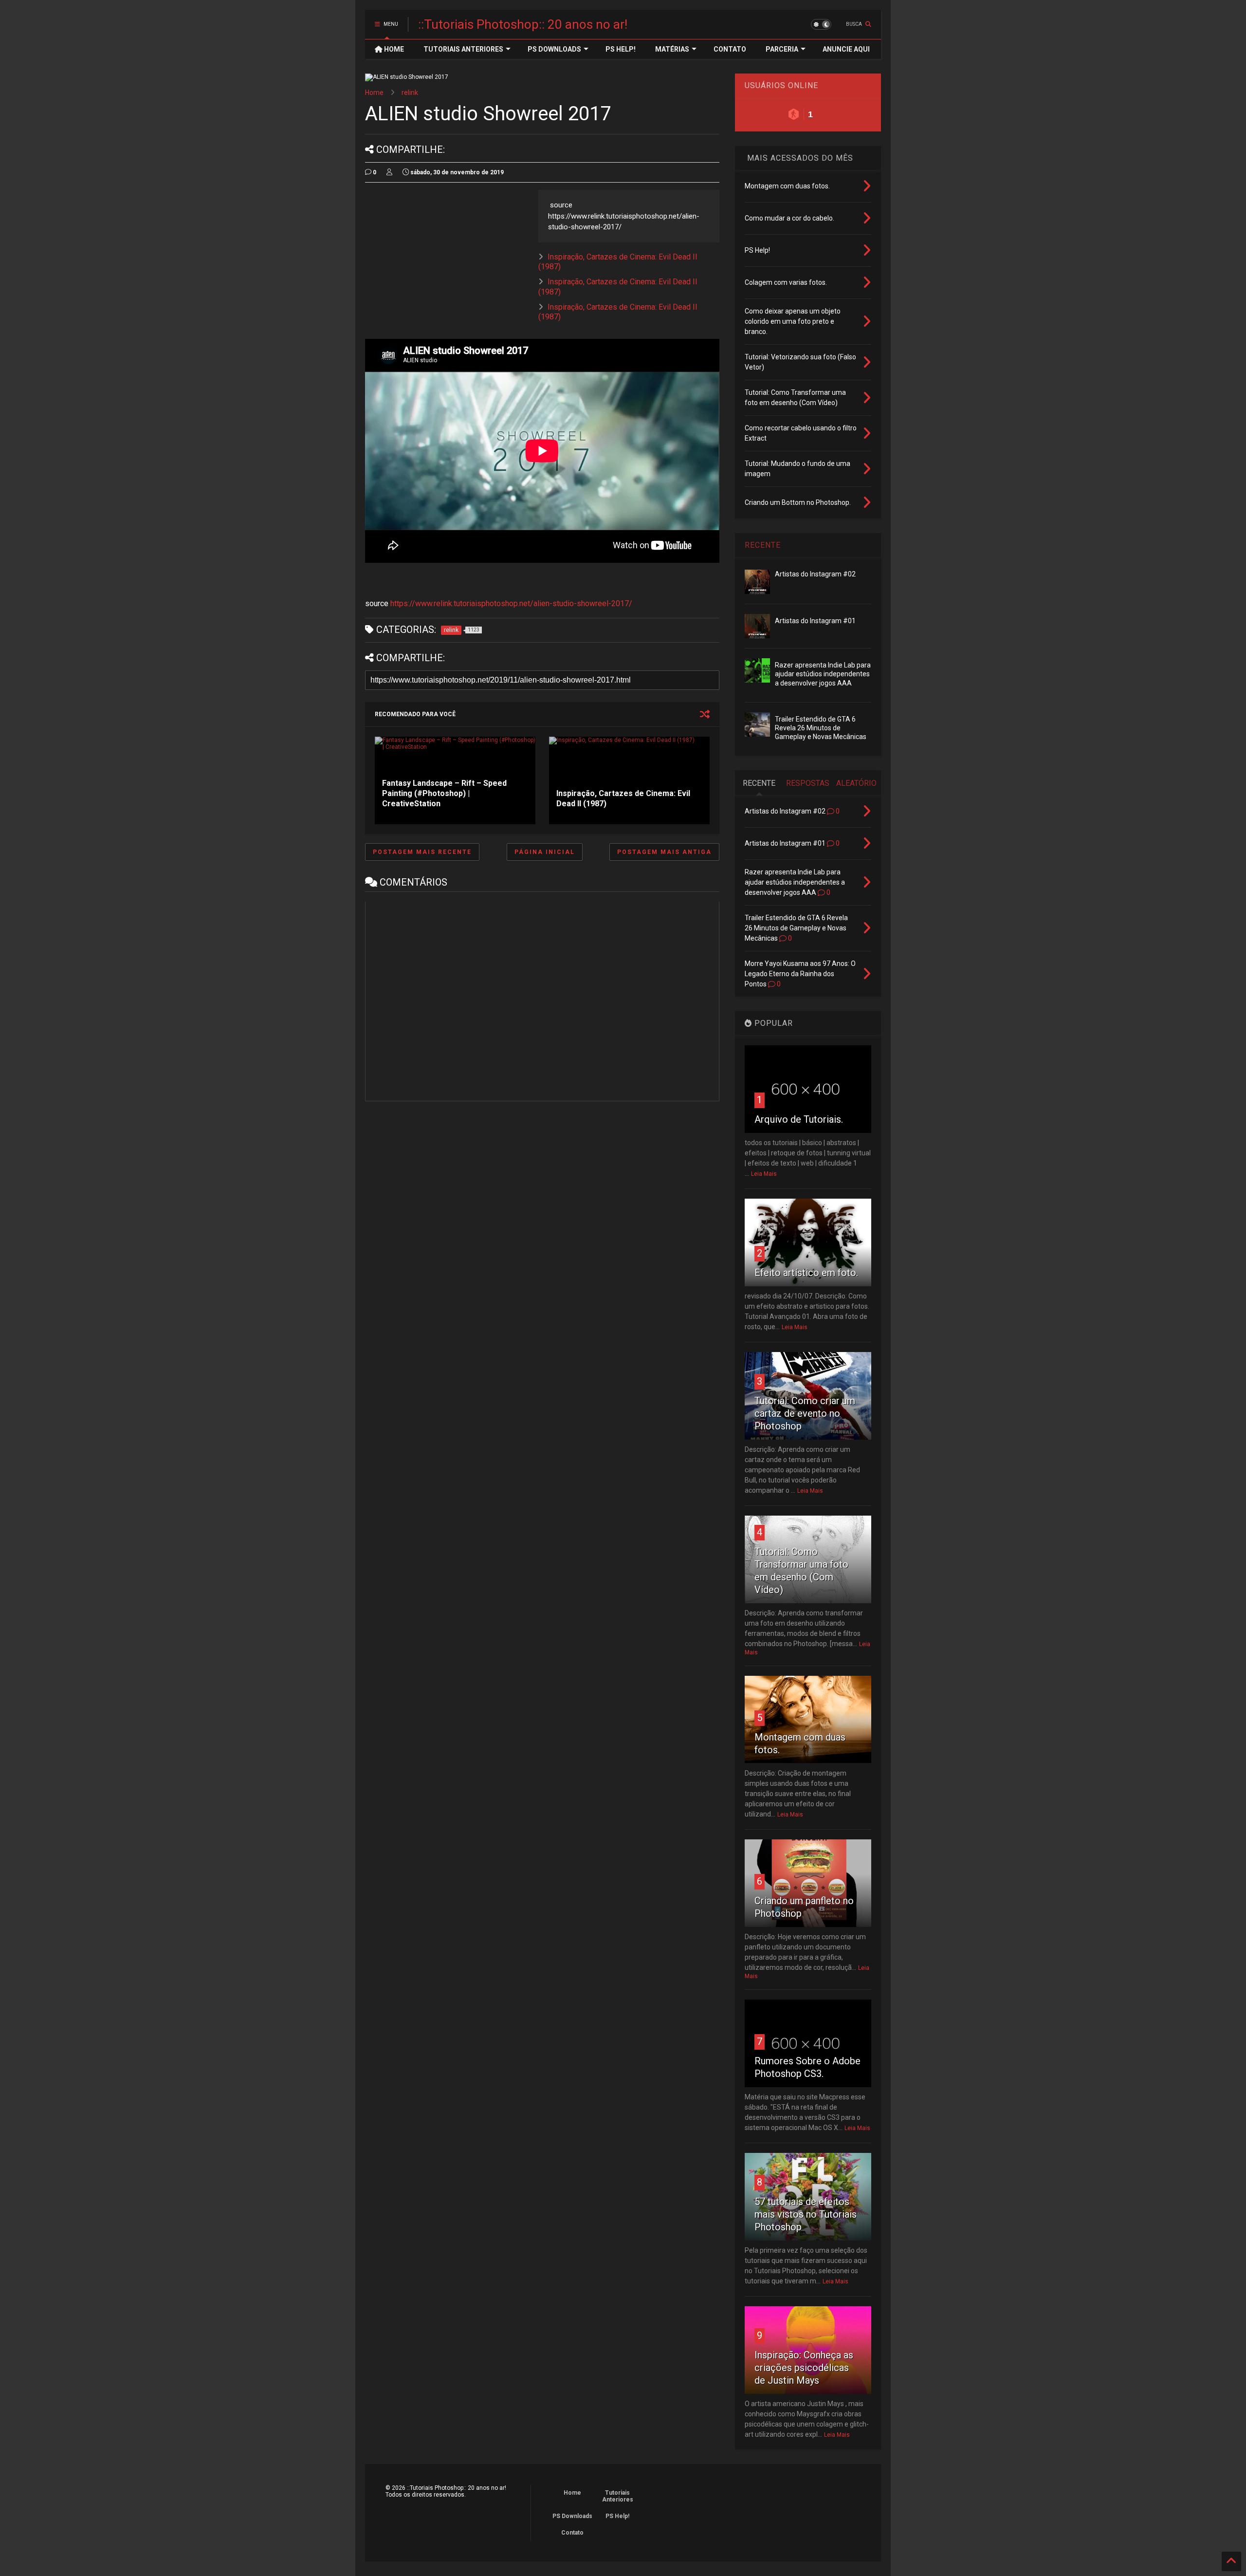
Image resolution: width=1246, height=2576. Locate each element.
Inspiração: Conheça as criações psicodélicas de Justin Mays (804, 2368)
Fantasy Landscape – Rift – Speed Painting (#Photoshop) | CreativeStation (444, 793)
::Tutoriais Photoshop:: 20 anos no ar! (523, 24)
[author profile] (389, 172)
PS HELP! (621, 49)
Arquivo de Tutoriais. (799, 1119)
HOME (393, 49)
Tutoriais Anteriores (618, 2496)
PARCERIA (782, 49)
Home (374, 93)
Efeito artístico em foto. (806, 1273)
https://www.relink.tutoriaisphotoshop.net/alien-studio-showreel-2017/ (511, 603)
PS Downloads (572, 2516)
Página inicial (545, 852)
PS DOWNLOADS (554, 49)
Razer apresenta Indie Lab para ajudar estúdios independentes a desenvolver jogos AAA (823, 674)
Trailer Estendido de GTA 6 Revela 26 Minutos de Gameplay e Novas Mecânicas (821, 728)
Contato (572, 2533)
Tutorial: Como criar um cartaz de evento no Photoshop (805, 1413)
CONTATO (730, 49)
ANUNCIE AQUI (846, 49)
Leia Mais (764, 1174)
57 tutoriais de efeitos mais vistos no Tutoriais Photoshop (806, 2214)
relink (410, 93)
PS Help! (617, 2516)
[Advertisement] (447, 258)
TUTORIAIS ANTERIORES (463, 49)
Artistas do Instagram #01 (815, 621)
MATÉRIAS (672, 49)
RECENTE (763, 545)
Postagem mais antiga (664, 852)
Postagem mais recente (422, 852)
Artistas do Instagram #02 (815, 574)
